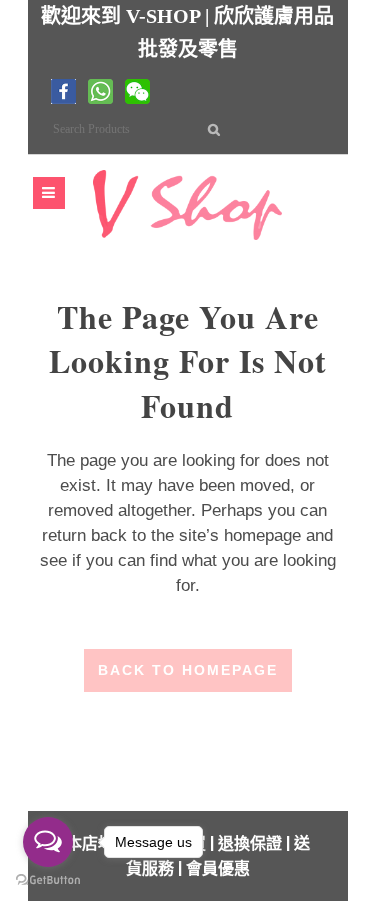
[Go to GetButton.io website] (48, 880)
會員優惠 (218, 868)
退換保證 (250, 843)
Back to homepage (188, 670)
